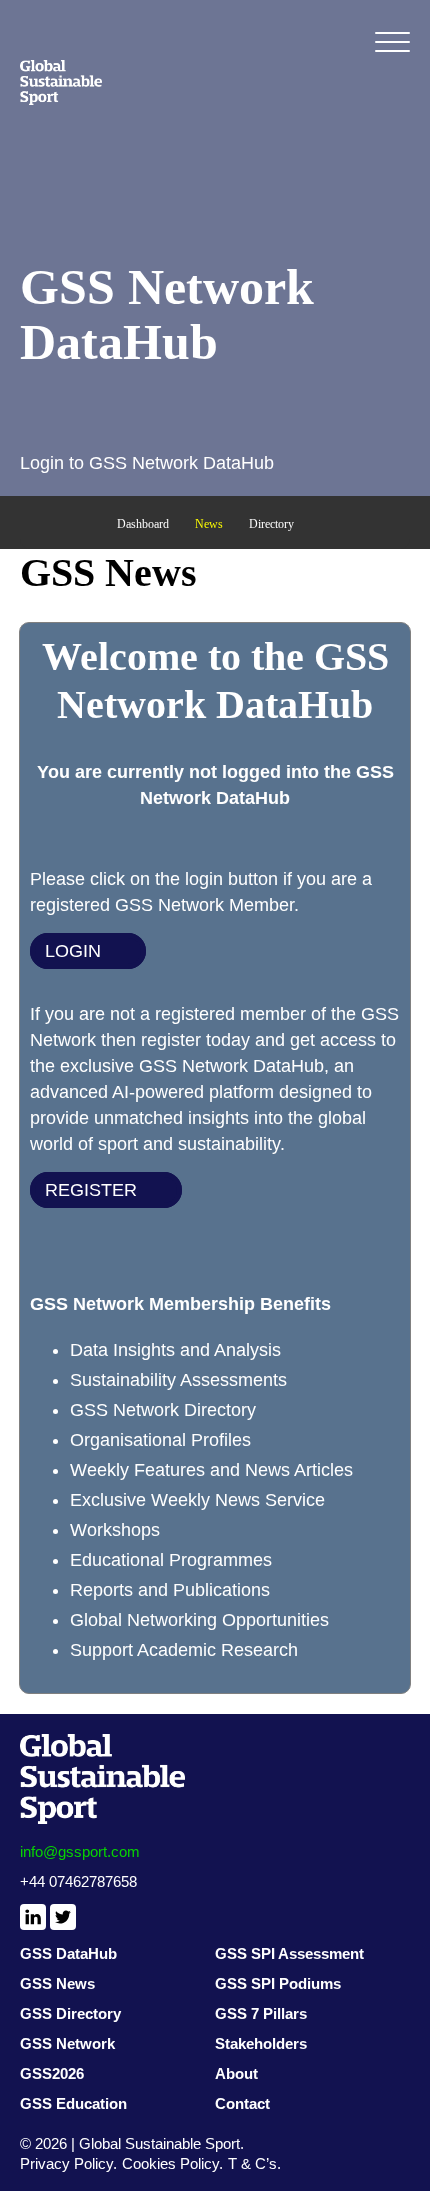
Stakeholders (261, 2043)
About (236, 2073)
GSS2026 (52, 2073)
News (209, 524)
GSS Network (67, 2043)
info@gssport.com (80, 1851)
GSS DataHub (68, 1953)
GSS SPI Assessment (289, 1953)
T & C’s (252, 2163)
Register (91, 1190)
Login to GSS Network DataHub (147, 463)
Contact (242, 2103)
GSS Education (73, 2103)
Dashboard (143, 524)
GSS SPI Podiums (278, 1983)
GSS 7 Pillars (261, 2013)
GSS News (57, 1983)
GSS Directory (70, 2013)
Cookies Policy (170, 2163)
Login (73, 951)
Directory (271, 524)
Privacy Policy (66, 2163)
